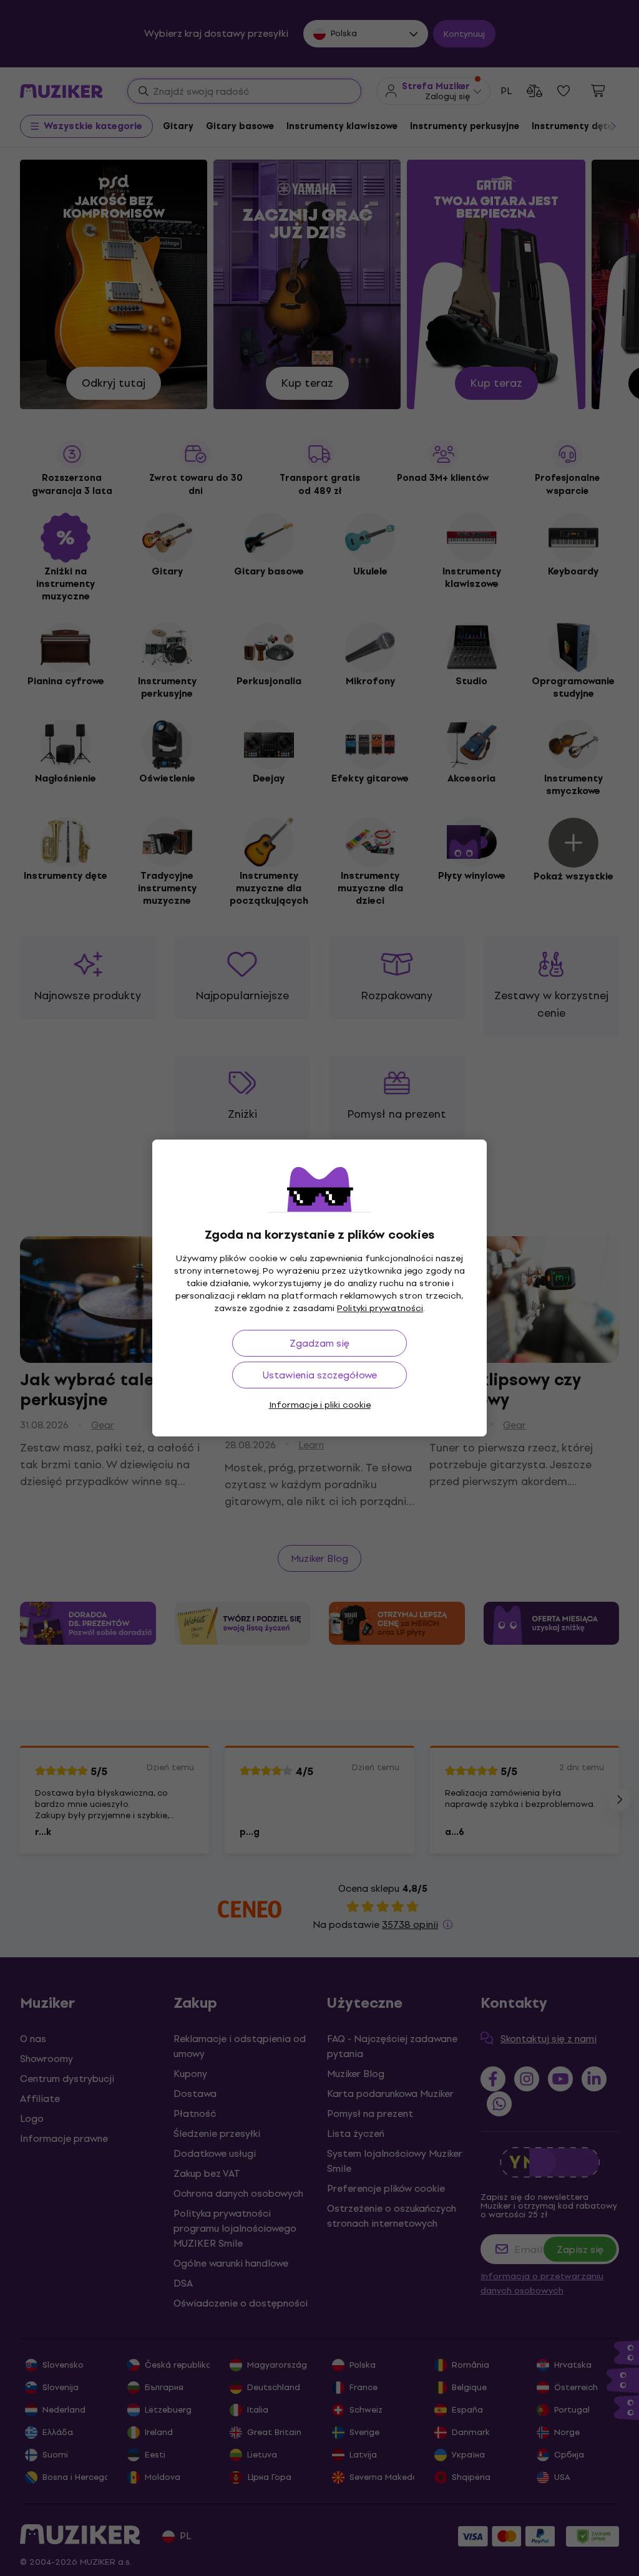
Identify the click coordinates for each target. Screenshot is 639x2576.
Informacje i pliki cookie (320, 1405)
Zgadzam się (319, 1343)
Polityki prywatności (380, 1308)
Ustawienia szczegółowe (320, 1375)
